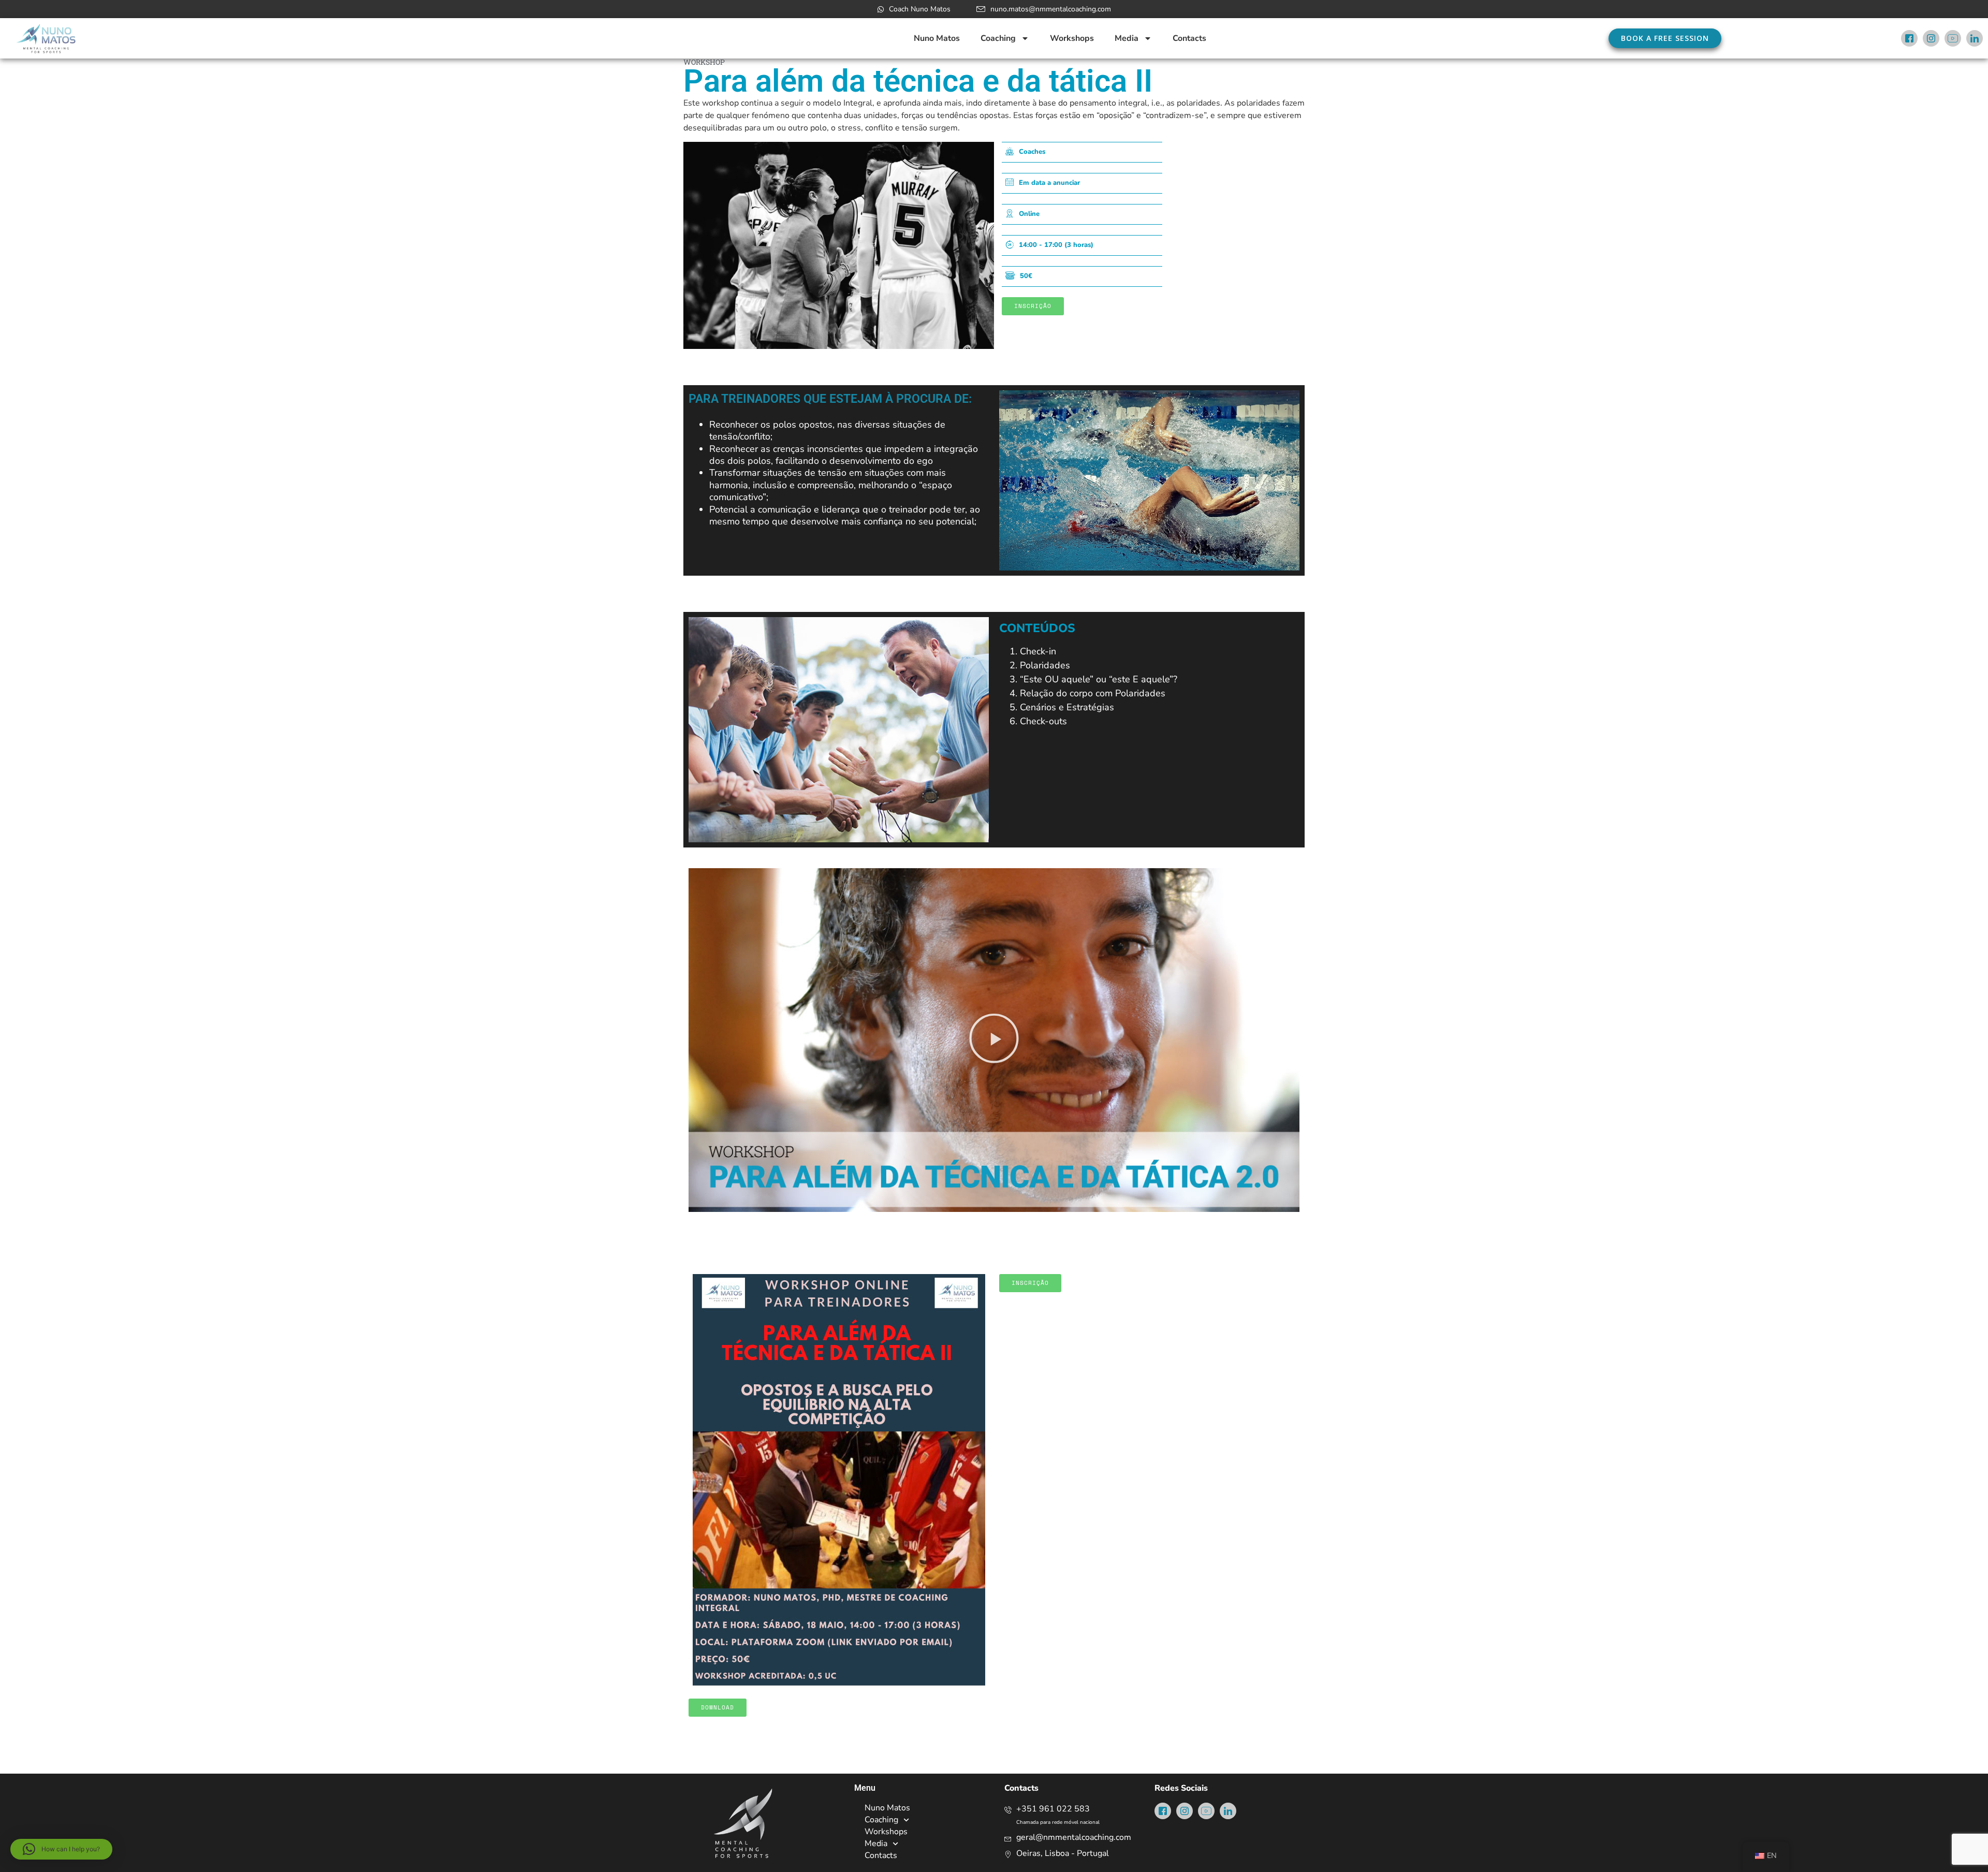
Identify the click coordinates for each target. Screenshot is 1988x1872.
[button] (994, 1040)
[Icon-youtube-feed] (1953, 38)
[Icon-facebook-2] (1909, 38)
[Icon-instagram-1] (1931, 38)
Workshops (1072, 38)
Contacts (1189, 38)
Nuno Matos (937, 38)
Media (1127, 38)
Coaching (998, 38)
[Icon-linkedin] (1975, 38)
